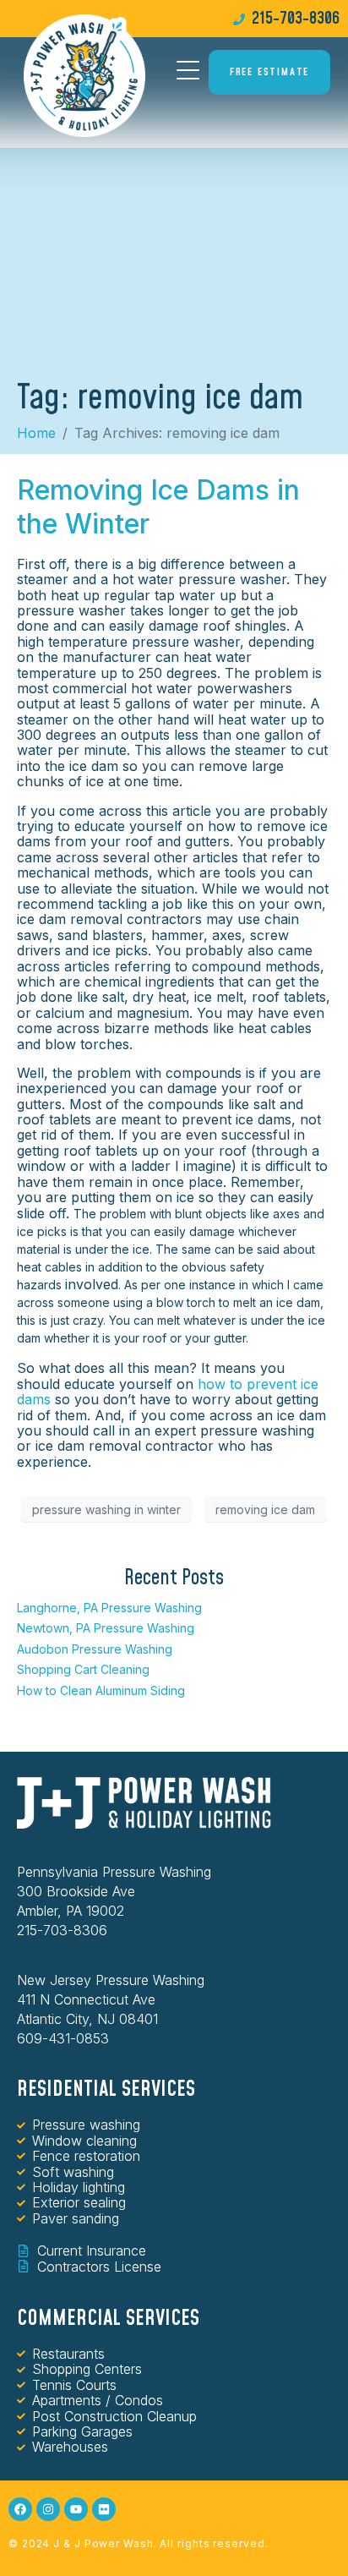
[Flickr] (104, 2509)
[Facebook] (20, 2509)
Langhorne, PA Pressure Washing (109, 1608)
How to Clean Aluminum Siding (101, 1690)
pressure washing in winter (106, 1510)
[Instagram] (48, 2509)
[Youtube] (76, 2509)
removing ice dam (265, 1510)
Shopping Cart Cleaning (83, 1669)
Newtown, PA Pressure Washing (106, 1628)
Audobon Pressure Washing (95, 1649)
